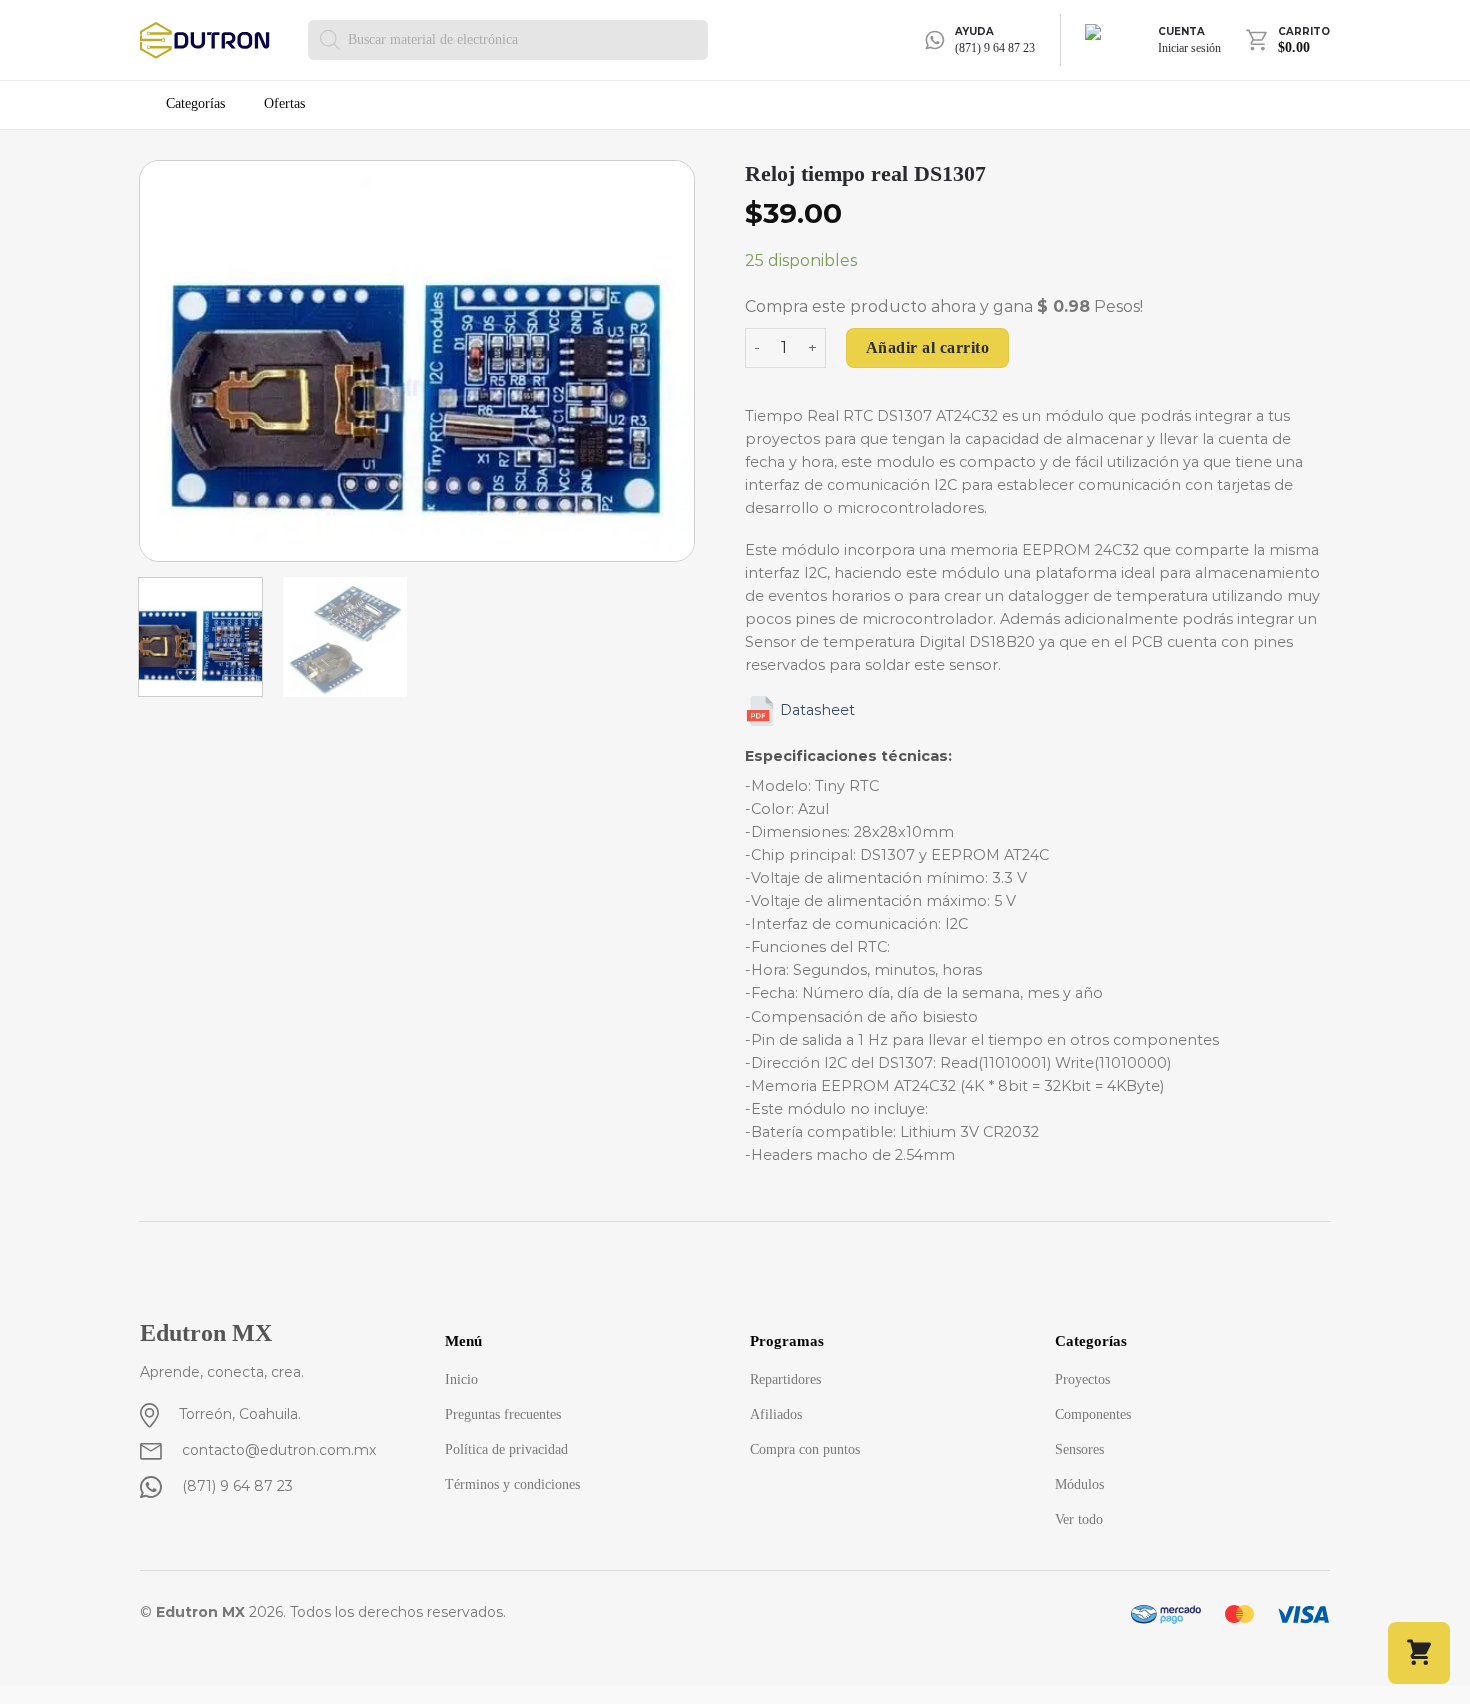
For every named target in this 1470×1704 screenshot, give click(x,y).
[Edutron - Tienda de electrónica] (209, 40)
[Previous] (176, 361)
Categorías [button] (195, 104)
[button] (1419, 1653)
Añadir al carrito (927, 347)
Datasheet (817, 710)
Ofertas (284, 104)
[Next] (658, 361)
